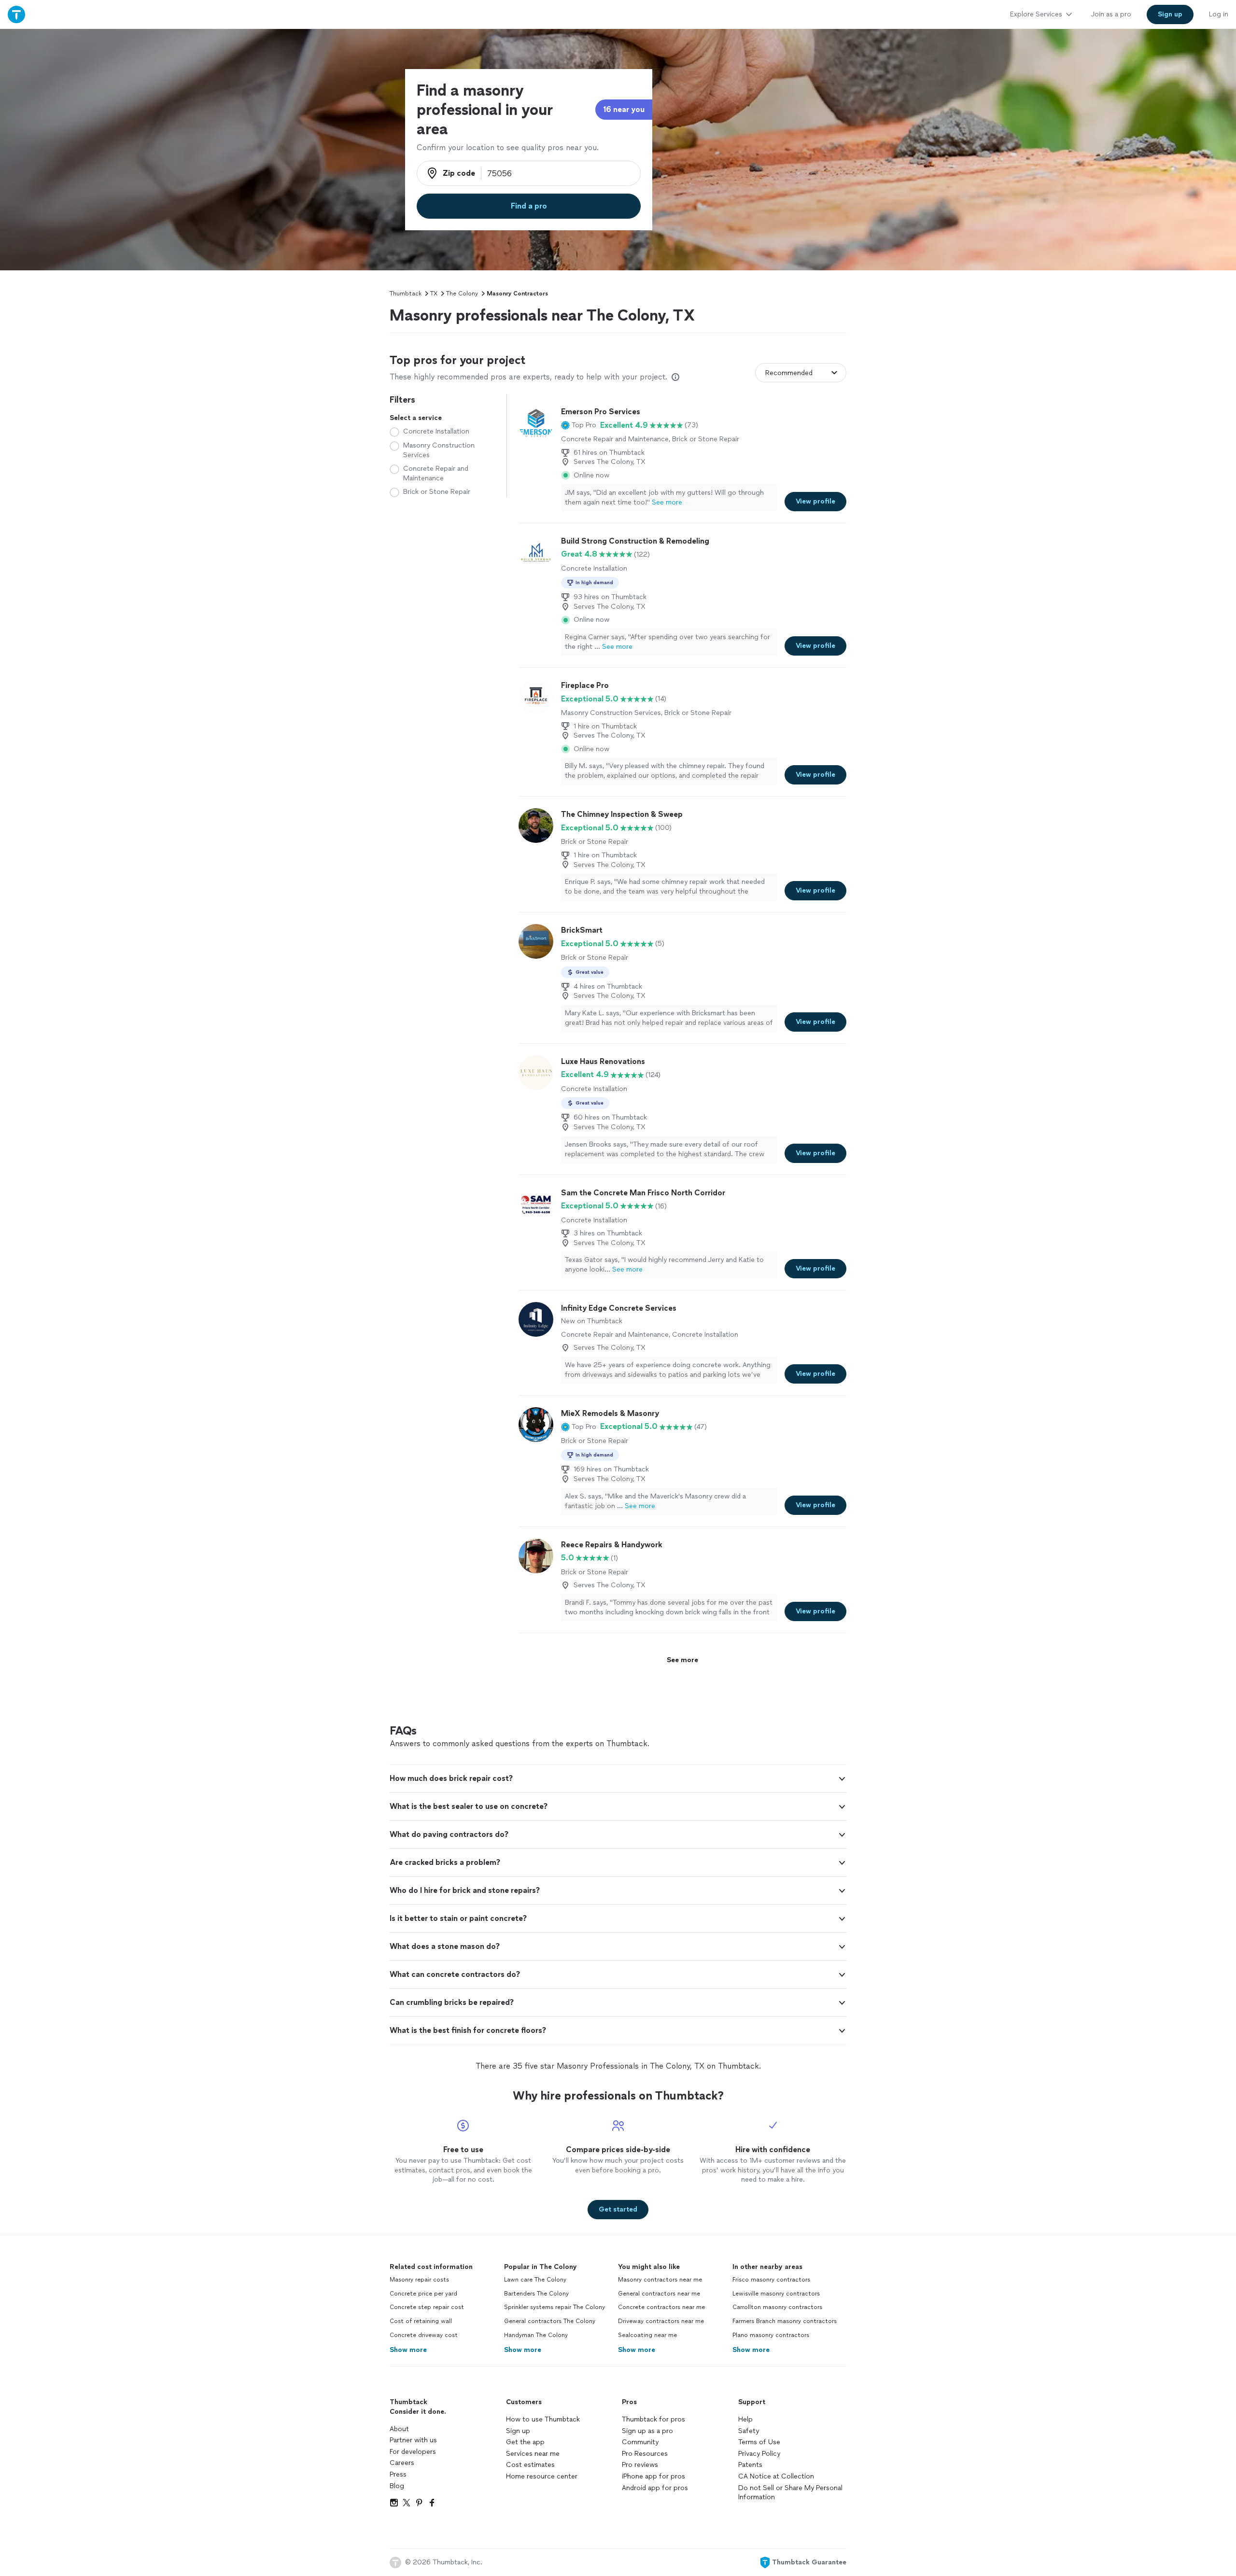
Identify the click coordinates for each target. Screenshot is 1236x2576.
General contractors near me (659, 2294)
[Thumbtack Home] (16, 14)
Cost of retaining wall (421, 2321)
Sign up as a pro (647, 2431)
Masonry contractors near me (660, 2280)
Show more (408, 2350)
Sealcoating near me (647, 2335)
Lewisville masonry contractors (776, 2294)
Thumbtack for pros (653, 2419)
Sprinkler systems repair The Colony (555, 2307)
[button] (579, 425)
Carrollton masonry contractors (777, 2307)
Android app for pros (655, 2488)
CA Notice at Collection (776, 2476)
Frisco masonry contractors (771, 2280)
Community (640, 2442)
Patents (750, 2465)
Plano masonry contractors (771, 2335)
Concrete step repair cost (427, 2307)
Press (398, 2474)
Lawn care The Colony (535, 2280)
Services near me (533, 2454)
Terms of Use (759, 2442)
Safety (749, 2431)
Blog (397, 2486)
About (399, 2429)
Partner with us (413, 2440)
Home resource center (542, 2476)
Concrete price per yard (423, 2294)
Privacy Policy (759, 2454)
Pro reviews (640, 2465)
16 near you (624, 109)
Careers (402, 2463)
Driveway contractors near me (661, 2321)
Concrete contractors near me (661, 2307)
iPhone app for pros (653, 2476)
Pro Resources (645, 2454)
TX (434, 294)
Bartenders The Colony (536, 2294)
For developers (413, 2452)
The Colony (462, 294)
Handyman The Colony (536, 2335)
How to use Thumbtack (543, 2419)
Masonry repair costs (419, 2280)
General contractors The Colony (550, 2321)
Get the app (525, 2442)
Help (745, 2419)
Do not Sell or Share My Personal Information (790, 2493)
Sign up (518, 2431)
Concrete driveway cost (424, 2335)
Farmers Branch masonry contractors (785, 2321)
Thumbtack (406, 294)
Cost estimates (530, 2465)
